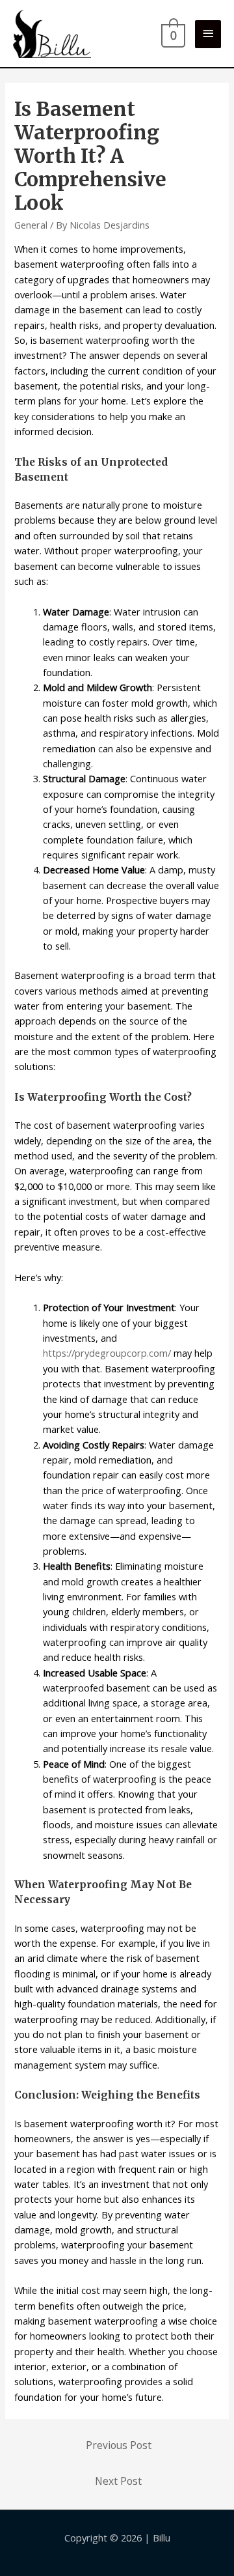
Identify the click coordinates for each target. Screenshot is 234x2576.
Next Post (118, 2481)
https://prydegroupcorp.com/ (107, 1353)
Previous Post (119, 2445)
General (31, 225)
